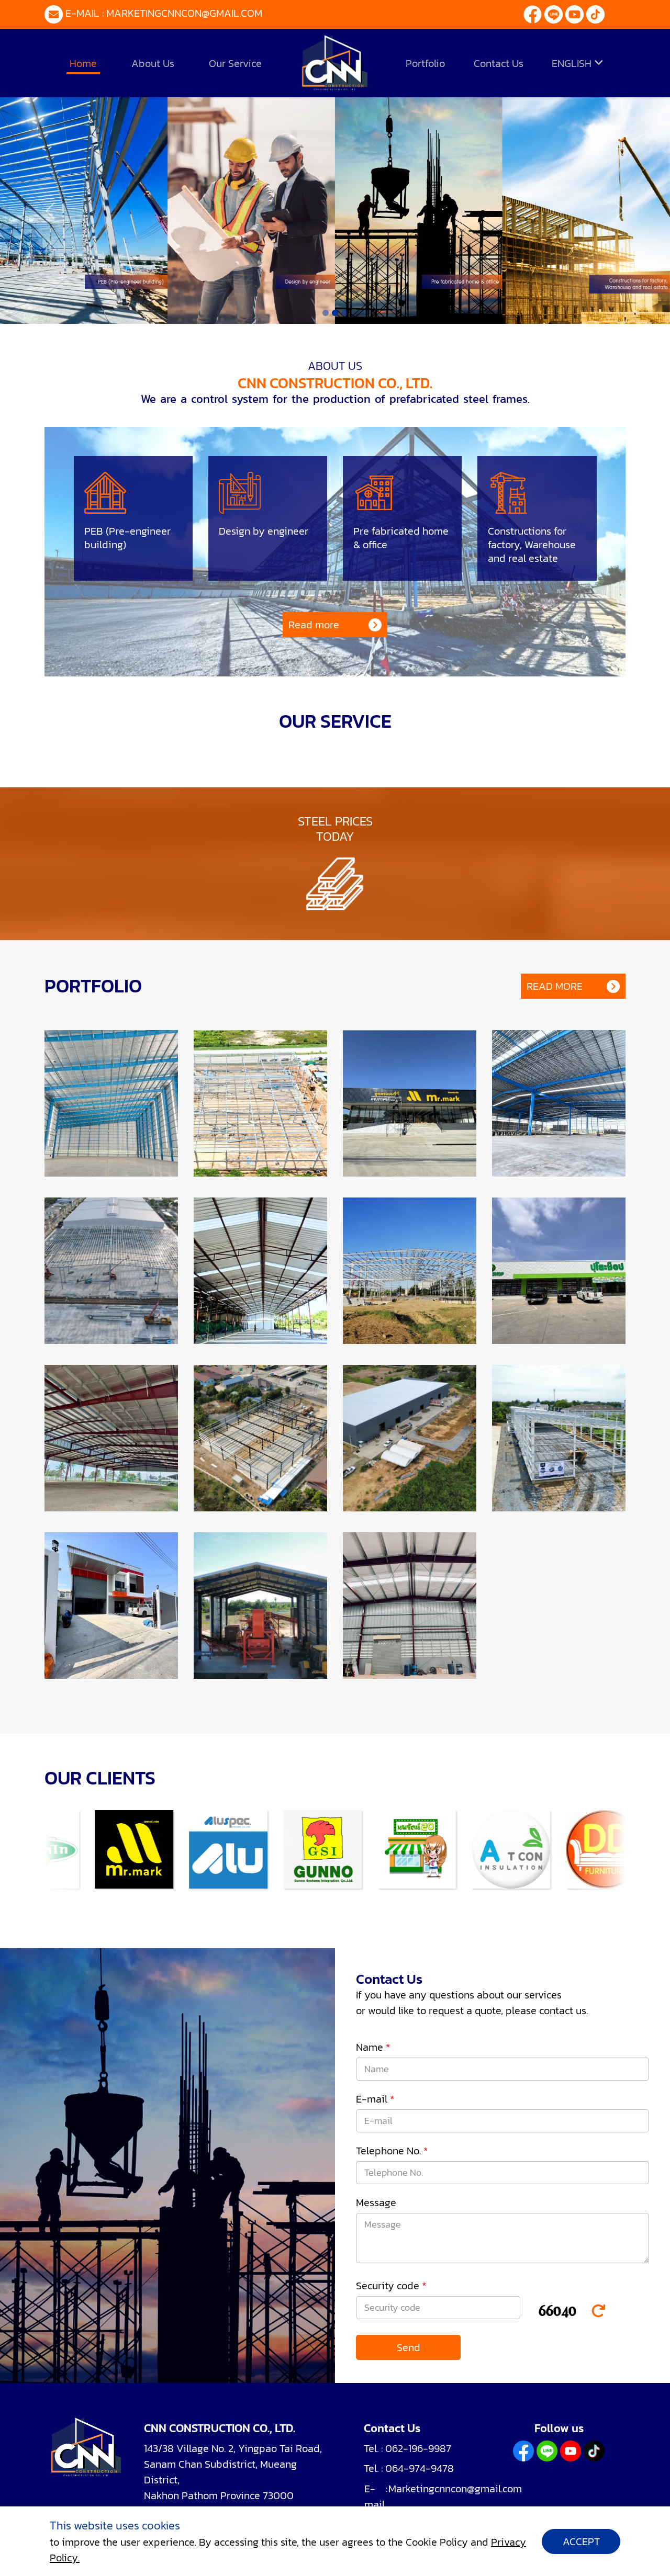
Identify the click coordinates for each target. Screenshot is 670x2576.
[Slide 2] (335, 313)
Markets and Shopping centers (363, 103)
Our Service (235, 63)
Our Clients (531, 103)
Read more (314, 625)
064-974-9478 (420, 2468)
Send (409, 2347)
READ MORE (555, 986)
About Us (153, 63)
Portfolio (134, 103)
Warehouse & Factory (223, 103)
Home (83, 63)
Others (469, 103)
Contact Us (499, 63)
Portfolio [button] (425, 63)
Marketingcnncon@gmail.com (184, 13)
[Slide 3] (344, 313)
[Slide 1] (326, 313)
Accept (581, 2541)
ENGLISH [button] (573, 63)
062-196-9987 (418, 2448)
